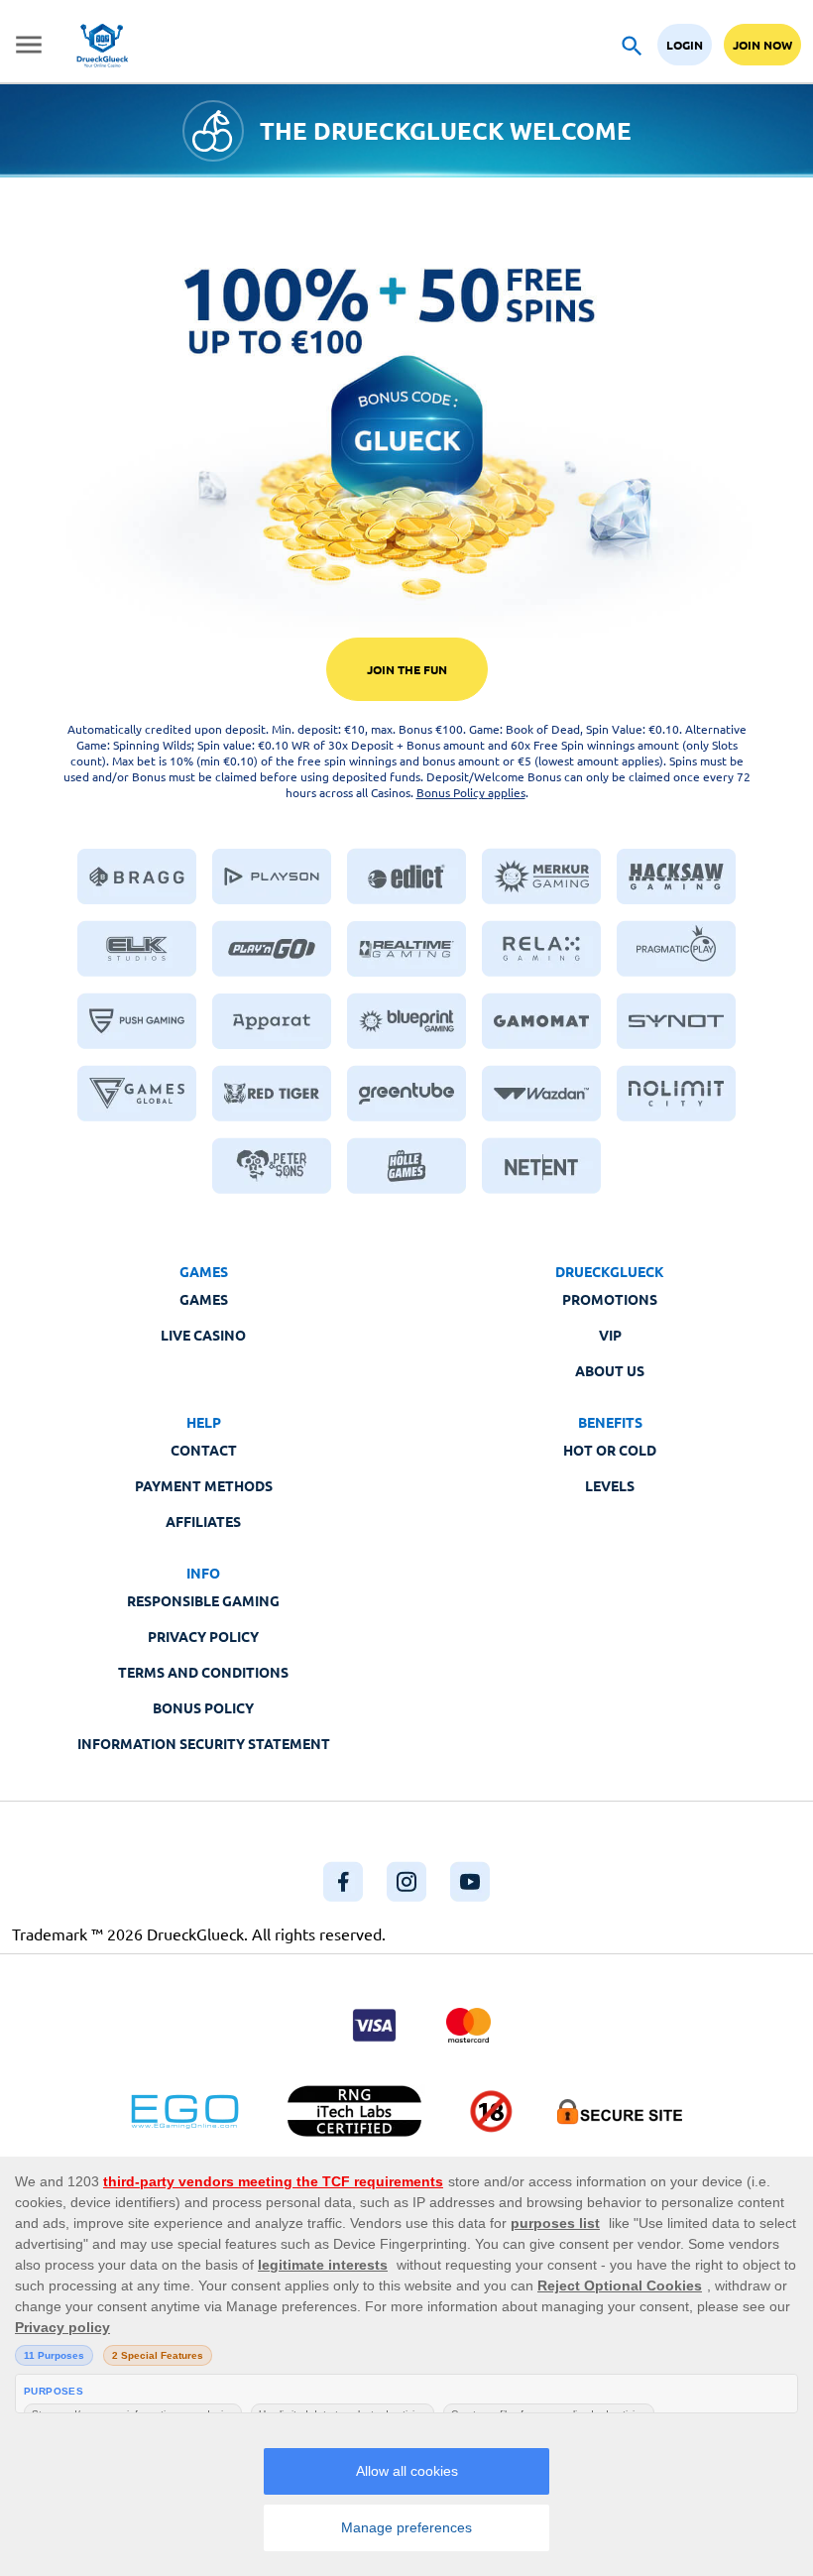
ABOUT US (610, 1370)
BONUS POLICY (203, 1707)
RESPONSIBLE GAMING (203, 1600)
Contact (204, 1450)
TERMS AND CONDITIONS (203, 1672)
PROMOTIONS (610, 1299)
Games (204, 1299)
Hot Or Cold (610, 1450)
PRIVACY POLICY (203, 1636)
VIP (610, 1335)
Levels (610, 1485)
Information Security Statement (204, 1743)
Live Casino (203, 1335)
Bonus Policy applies (471, 792)
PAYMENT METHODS (204, 1485)
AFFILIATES (203, 1521)
